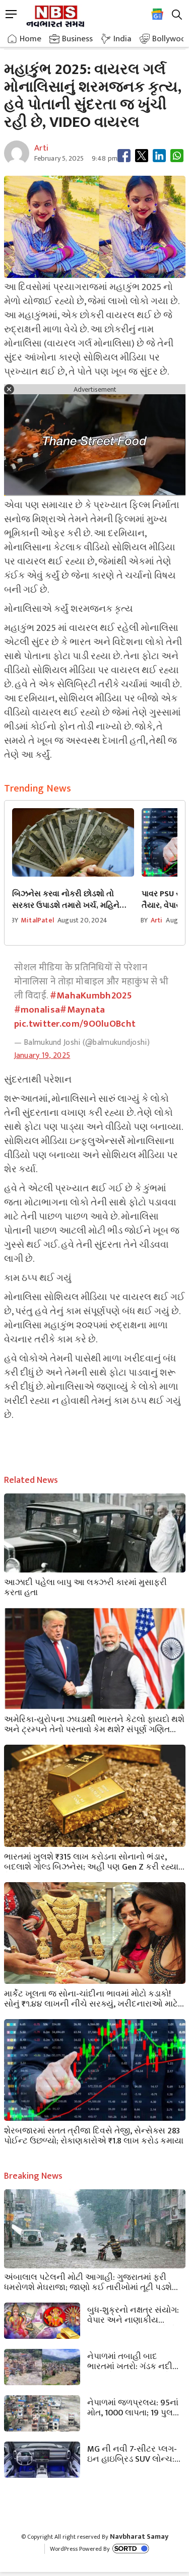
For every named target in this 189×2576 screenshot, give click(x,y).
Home (30, 39)
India (122, 39)
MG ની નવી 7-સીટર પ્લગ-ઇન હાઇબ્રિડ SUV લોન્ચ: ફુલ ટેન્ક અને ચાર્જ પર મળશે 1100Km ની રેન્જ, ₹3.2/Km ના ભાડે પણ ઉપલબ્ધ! (132, 2453)
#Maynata (82, 1010)
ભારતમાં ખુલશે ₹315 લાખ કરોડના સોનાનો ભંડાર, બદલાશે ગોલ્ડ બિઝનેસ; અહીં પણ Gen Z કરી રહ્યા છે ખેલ (91, 1861)
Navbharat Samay (139, 2536)
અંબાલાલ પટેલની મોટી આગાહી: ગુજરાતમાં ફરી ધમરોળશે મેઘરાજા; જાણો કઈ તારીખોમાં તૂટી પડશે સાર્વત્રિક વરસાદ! (88, 2281)
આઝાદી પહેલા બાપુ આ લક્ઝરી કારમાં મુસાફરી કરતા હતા (85, 1587)
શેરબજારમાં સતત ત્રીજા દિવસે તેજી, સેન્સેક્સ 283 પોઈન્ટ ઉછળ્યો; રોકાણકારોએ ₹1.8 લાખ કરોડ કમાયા (94, 2135)
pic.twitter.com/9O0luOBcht (75, 1024)
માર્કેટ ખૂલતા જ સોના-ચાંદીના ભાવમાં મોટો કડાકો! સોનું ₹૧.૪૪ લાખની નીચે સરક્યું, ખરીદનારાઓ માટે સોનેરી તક (91, 1998)
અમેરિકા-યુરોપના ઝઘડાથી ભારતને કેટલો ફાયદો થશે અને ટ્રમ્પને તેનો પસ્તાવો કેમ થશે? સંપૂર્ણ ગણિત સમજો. (94, 1724)
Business (77, 39)
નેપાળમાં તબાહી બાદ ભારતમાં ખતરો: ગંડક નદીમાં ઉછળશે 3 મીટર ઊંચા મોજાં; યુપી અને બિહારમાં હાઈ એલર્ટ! (135, 2360)
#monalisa (37, 1010)
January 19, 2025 (42, 1056)
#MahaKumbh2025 (91, 996)
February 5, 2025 (59, 158)
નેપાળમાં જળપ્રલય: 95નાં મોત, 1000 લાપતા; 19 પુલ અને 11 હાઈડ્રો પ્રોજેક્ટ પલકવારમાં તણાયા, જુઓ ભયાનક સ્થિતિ (133, 2407)
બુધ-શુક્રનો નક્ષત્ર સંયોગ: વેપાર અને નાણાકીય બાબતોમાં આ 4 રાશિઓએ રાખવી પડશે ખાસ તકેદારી (133, 2314)
